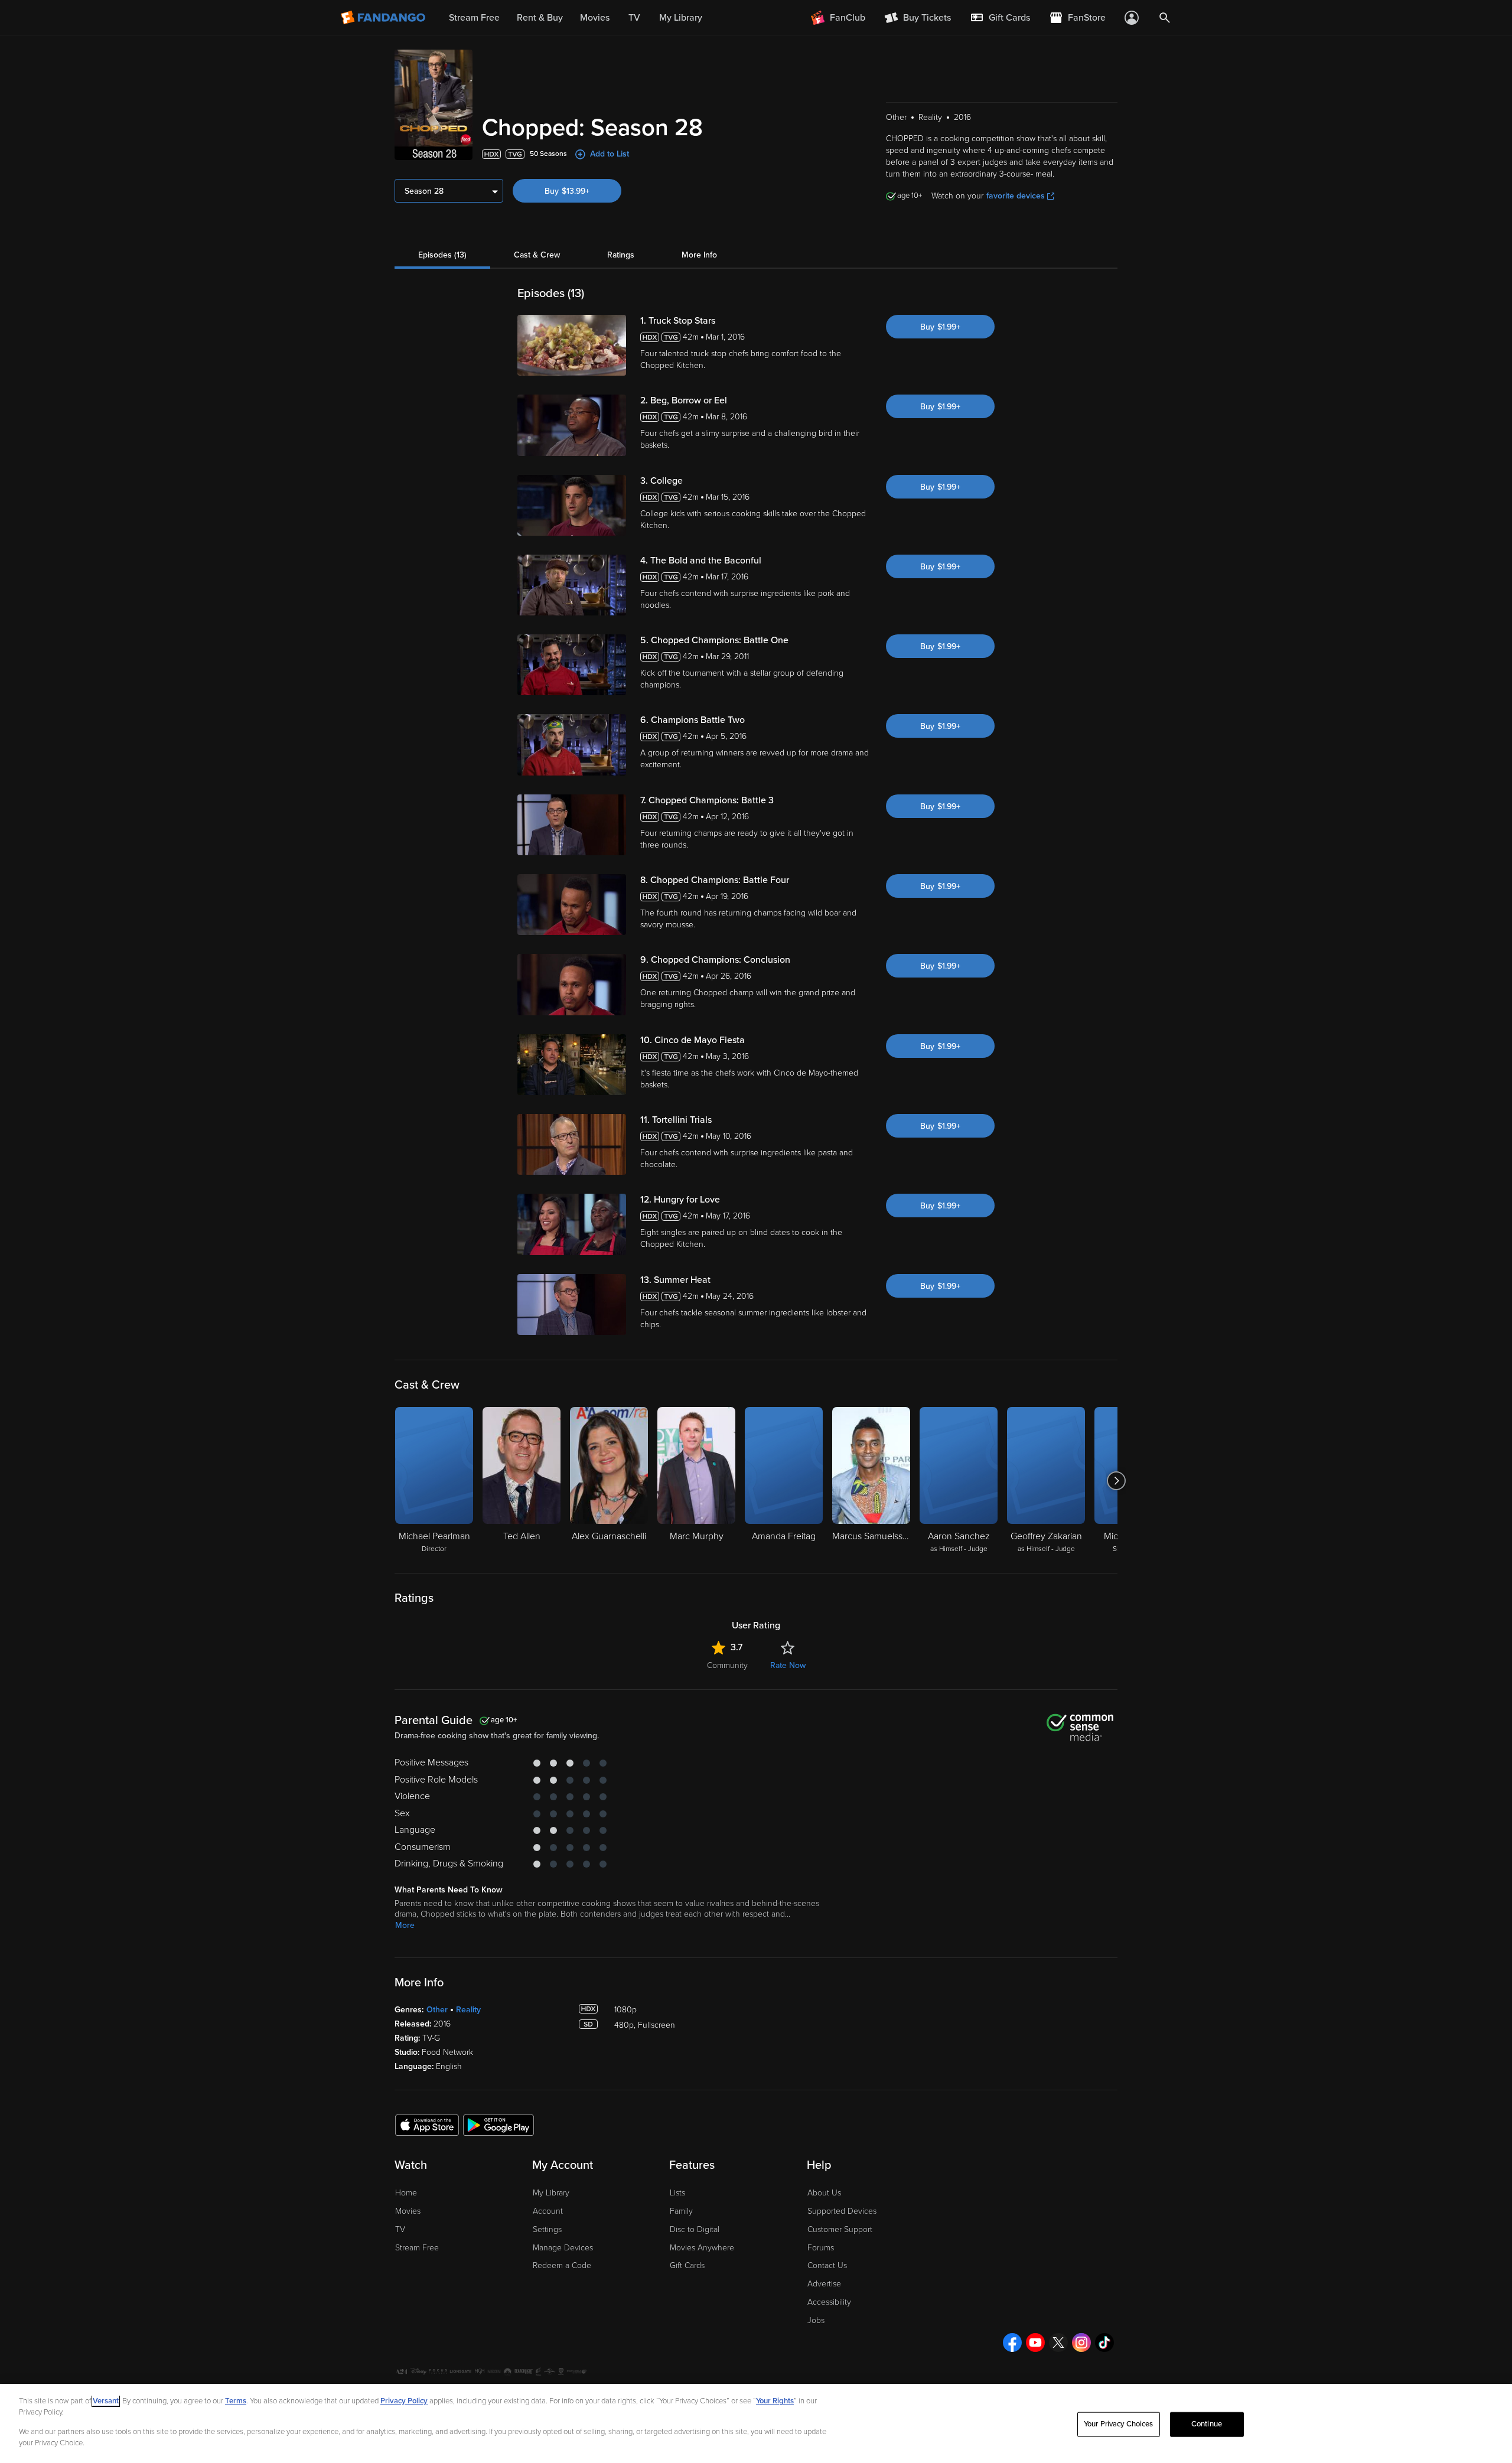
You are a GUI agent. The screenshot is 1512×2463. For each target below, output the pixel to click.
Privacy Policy (404, 2401)
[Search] (1165, 18)
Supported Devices (842, 2211)
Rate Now (788, 1665)
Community (727, 1665)
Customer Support (840, 2229)
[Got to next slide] (1116, 1481)
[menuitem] (1000, 18)
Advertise (824, 2284)
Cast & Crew (537, 255)
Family (681, 2211)
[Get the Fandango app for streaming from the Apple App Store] (427, 2125)
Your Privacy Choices (1119, 2424)
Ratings (621, 255)
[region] (756, 2423)
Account (548, 2211)
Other (437, 2010)
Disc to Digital (695, 2229)
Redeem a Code (562, 2265)
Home (406, 2193)
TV (400, 2229)
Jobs (816, 2320)
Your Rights (775, 2401)
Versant (106, 2401)
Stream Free (417, 2248)
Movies (408, 2211)
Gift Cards (687, 2265)
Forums (821, 2248)
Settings (547, 2229)
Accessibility (829, 2302)
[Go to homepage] (384, 18)
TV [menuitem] (634, 18)
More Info (699, 255)
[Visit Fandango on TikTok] (1104, 2343)
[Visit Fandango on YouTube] (1035, 2343)
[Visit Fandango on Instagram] (1081, 2343)
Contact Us (827, 2265)
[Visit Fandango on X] (1058, 2343)
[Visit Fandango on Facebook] (1012, 2343)
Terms (236, 2401)
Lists (677, 2193)
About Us (824, 2193)
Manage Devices (563, 2248)
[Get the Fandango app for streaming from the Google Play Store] (498, 2125)
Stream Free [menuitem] (474, 18)
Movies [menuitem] (595, 18)
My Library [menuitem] (681, 18)
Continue (1207, 2424)
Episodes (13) (442, 255)
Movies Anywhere (702, 2248)
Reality (468, 2010)
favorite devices (1016, 196)
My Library (551, 2193)
